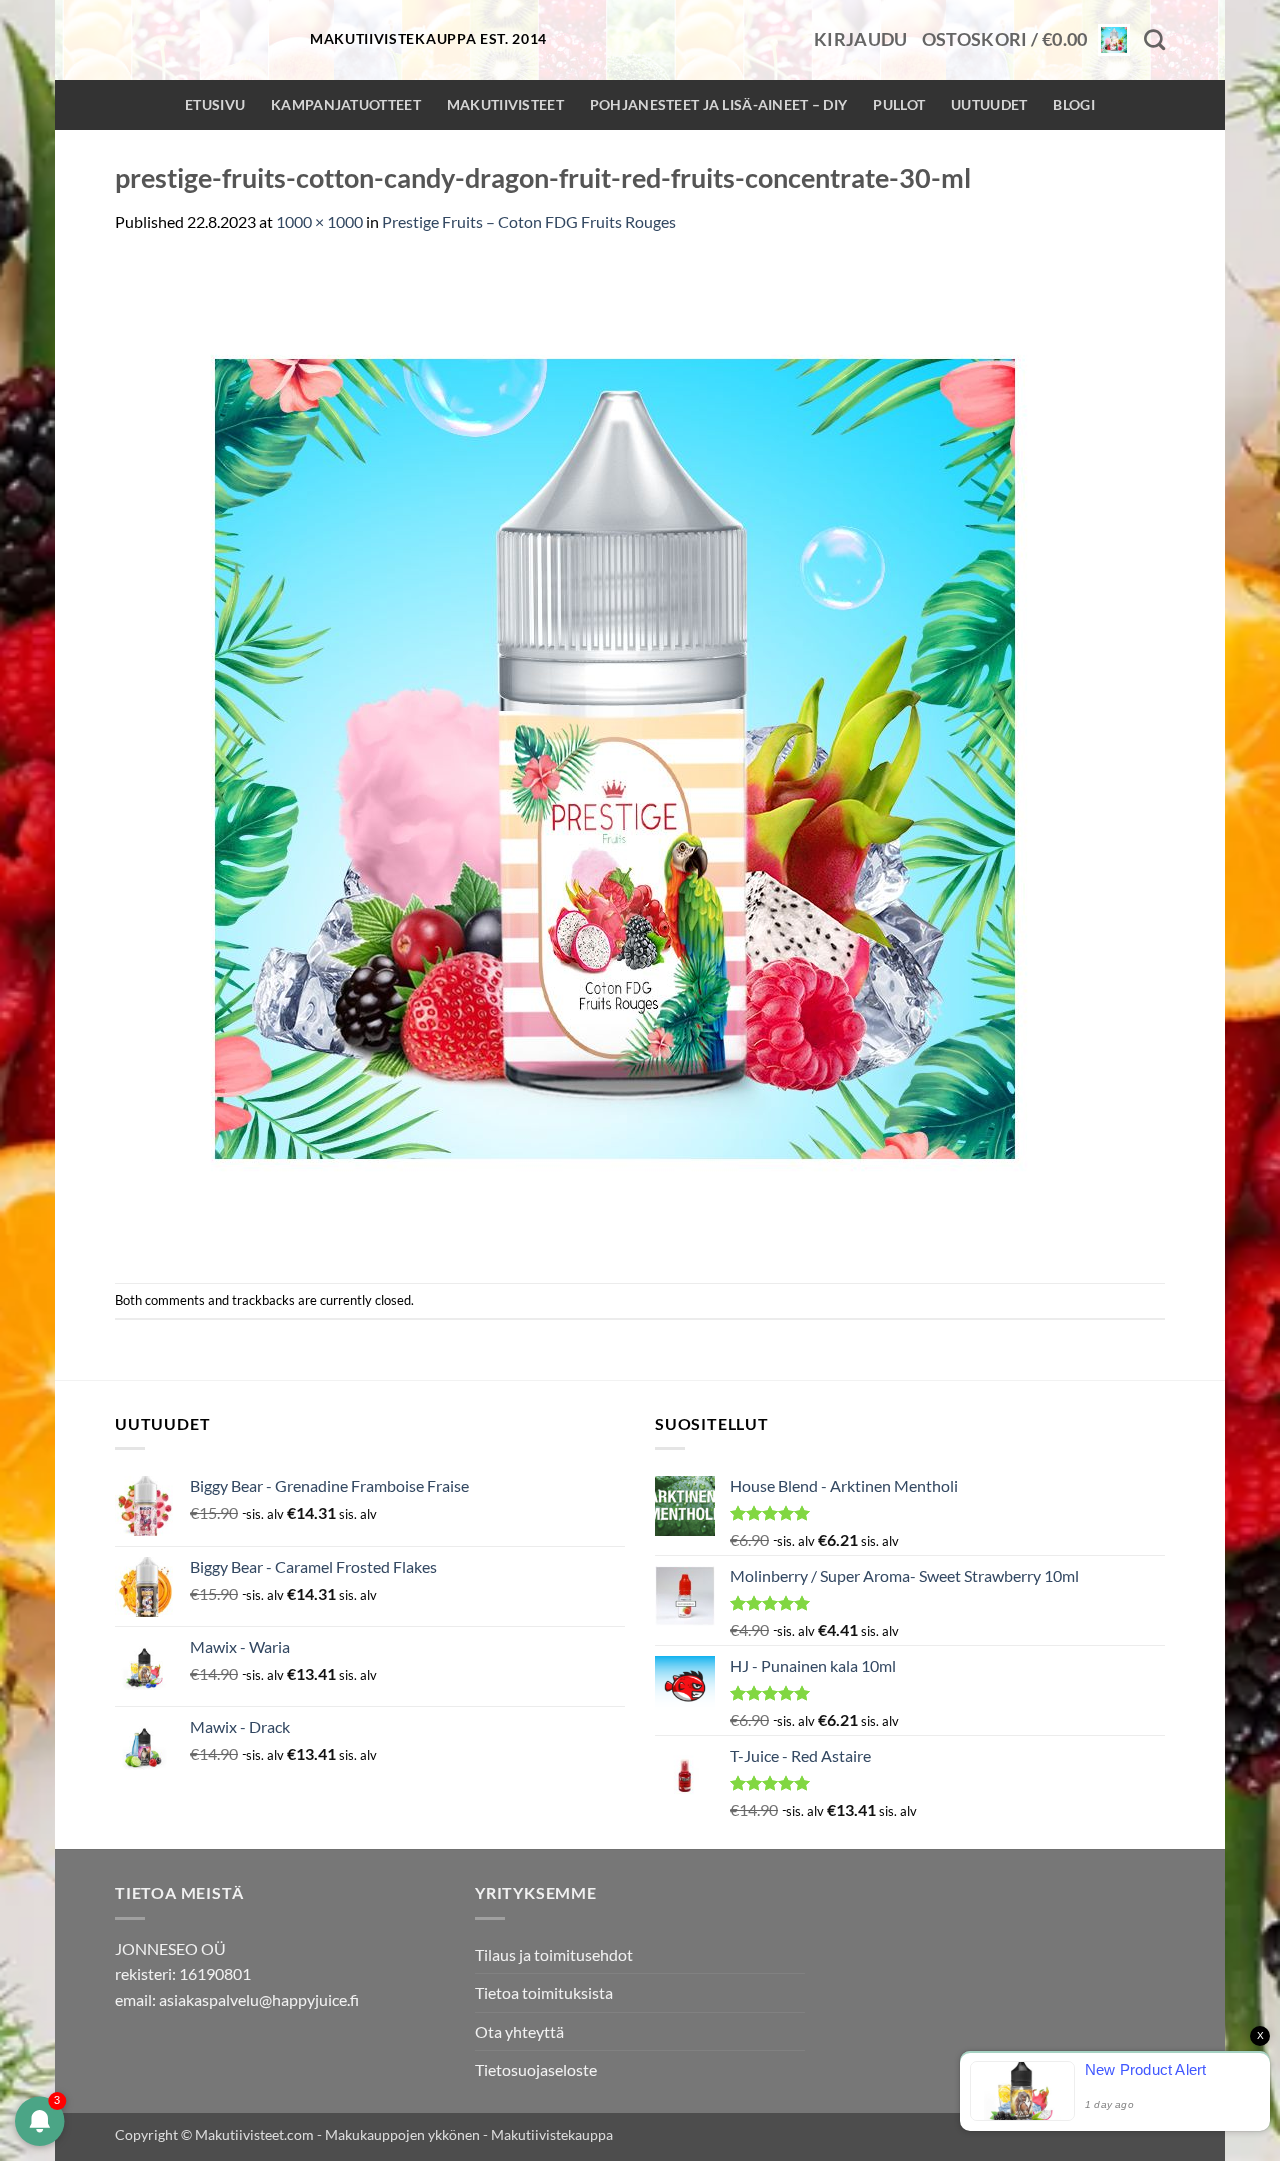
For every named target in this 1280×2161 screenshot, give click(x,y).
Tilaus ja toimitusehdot (554, 1954)
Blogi (1073, 104)
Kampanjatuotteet (346, 104)
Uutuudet (989, 104)
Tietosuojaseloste (536, 2069)
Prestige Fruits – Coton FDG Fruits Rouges (529, 221)
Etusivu (215, 104)
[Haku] (1154, 39)
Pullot (899, 104)
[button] (861, 40)
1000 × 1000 (319, 221)
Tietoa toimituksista (544, 1992)
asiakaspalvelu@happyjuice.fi (259, 1999)
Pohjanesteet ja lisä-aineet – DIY (719, 104)
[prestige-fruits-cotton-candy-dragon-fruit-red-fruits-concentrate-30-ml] (615, 756)
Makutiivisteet (505, 104)
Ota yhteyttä (519, 2031)
